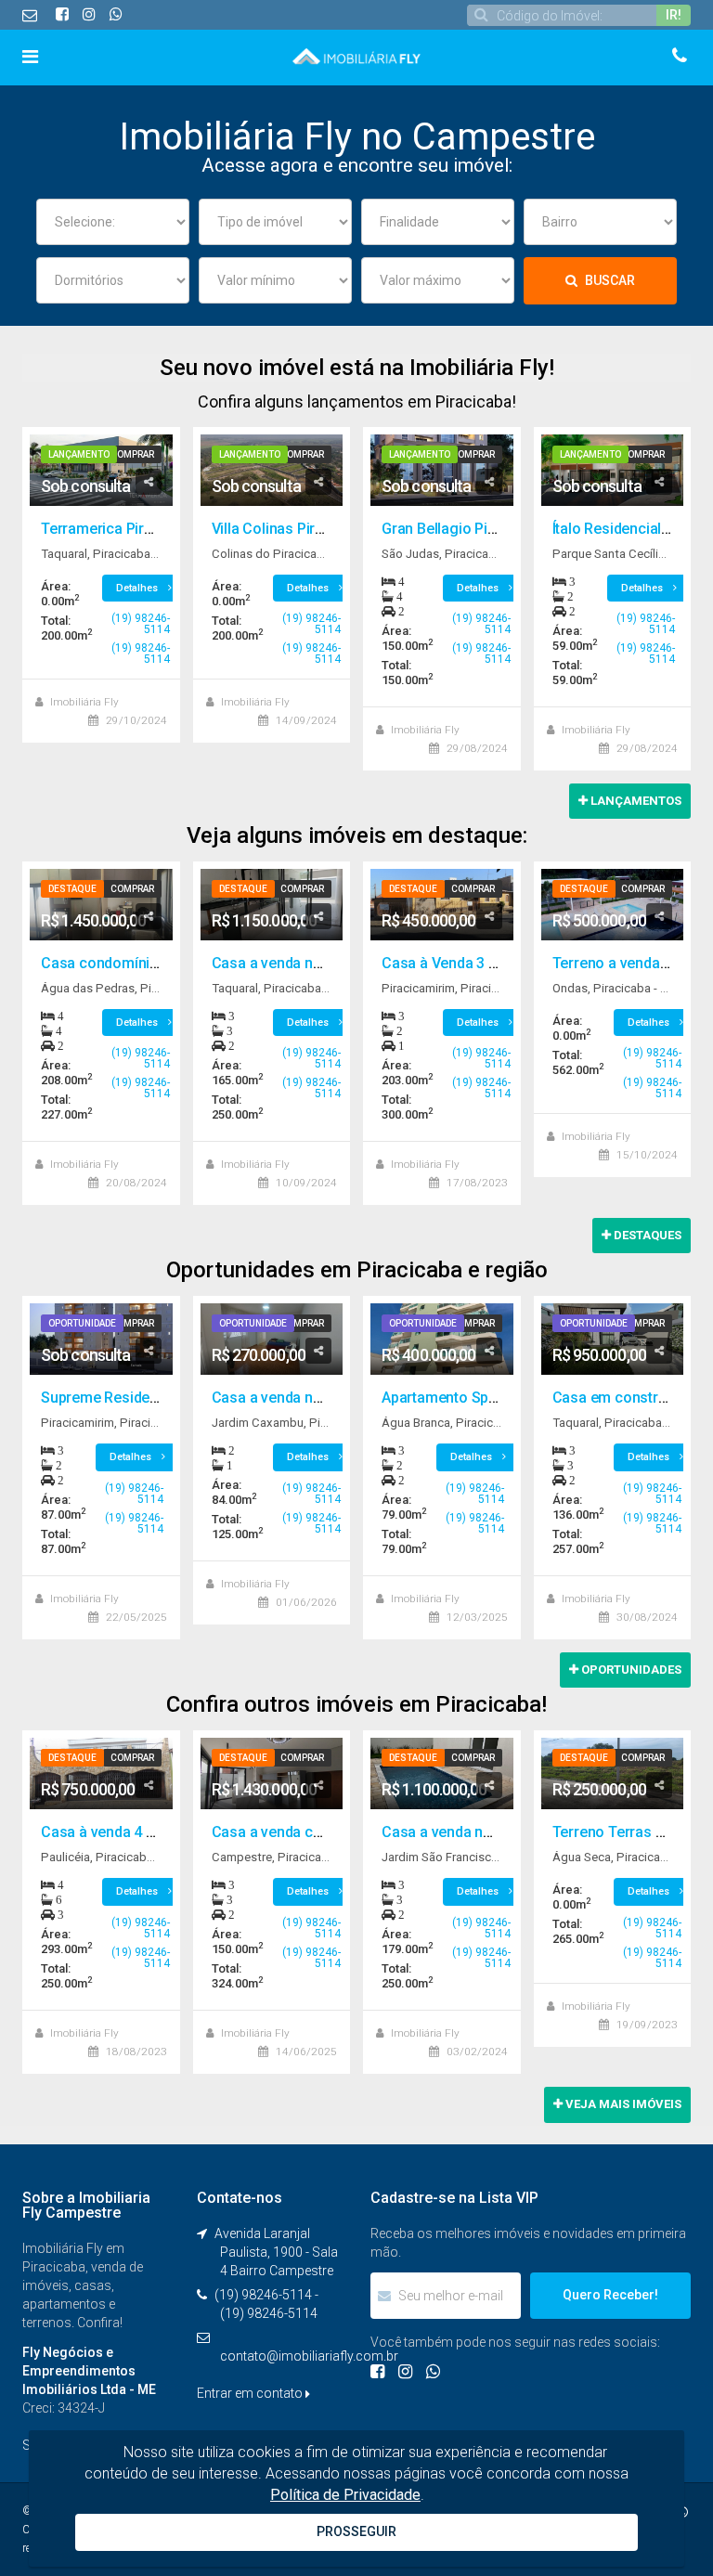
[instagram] (89, 14)
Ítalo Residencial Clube (628, 529)
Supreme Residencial (111, 1398)
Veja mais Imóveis (622, 2104)
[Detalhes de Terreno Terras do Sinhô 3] (613, 1773)
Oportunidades (630, 1670)
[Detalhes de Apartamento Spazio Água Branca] (442, 1339)
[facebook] (62, 14)
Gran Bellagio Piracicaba (463, 529)
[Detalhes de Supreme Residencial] (101, 1339)
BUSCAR (609, 280)
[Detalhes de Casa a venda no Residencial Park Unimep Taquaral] (272, 905)
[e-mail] (32, 15)
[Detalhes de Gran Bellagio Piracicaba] (442, 470)
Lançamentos (635, 801)
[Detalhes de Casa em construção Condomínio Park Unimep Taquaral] (613, 1339)
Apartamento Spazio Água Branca (494, 1398)
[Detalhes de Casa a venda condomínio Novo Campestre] (272, 1773)
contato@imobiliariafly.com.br (309, 2356)
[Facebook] (377, 2371)
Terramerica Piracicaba (119, 529)
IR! (674, 15)
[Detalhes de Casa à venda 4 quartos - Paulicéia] (101, 1773)
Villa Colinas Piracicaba (290, 529)
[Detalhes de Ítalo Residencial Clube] (613, 470)
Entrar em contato (251, 2393)
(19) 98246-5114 (141, 624)
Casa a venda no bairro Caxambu (322, 1398)
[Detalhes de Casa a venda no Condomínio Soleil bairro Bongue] (442, 1773)
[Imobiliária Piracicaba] (356, 55)
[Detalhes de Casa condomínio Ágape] (101, 905)
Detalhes (138, 588)
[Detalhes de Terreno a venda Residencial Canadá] (613, 905)
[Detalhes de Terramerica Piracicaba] (101, 470)
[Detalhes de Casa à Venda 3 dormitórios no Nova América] (442, 905)
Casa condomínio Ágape (123, 963)
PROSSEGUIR (356, 2531)
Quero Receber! (610, 2295)
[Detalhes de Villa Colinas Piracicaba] (272, 470)
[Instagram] (405, 2371)
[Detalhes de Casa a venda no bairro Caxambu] (272, 1339)
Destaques (646, 1235)
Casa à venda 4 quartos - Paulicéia (156, 1832)
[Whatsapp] (116, 14)
